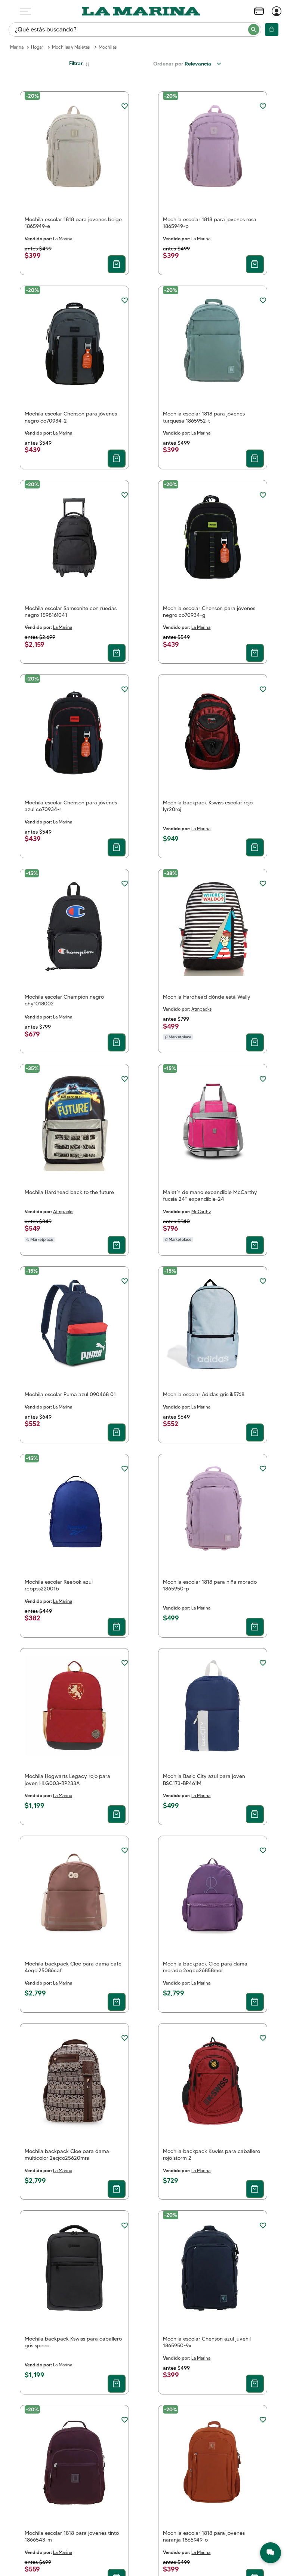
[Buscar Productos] (254, 30)
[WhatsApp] (271, 2553)
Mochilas (108, 47)
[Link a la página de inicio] (17, 47)
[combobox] (135, 30)
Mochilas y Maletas (71, 47)
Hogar (37, 47)
